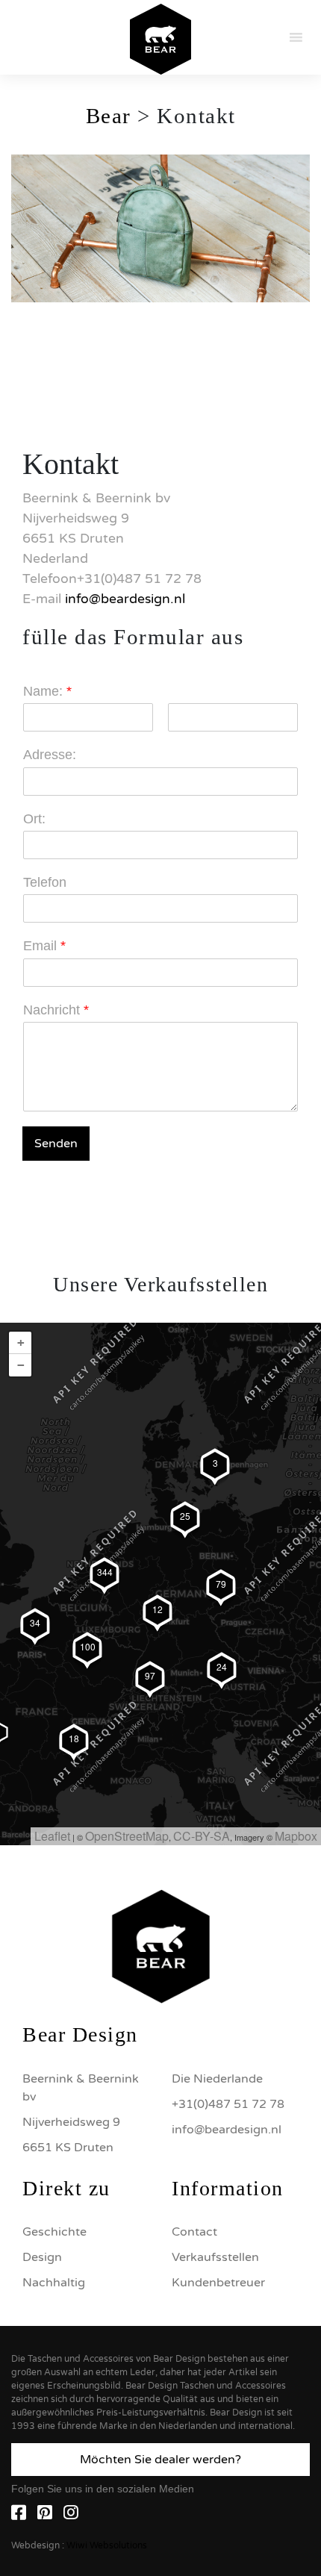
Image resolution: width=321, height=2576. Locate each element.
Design (42, 2257)
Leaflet (52, 1836)
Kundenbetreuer (218, 2283)
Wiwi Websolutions (107, 2545)
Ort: (34, 819)
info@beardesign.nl (125, 599)
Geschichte (54, 2232)
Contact (194, 2232)
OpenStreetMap (127, 1836)
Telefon (45, 882)
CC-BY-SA (202, 1836)
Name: (47, 691)
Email (44, 946)
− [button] (21, 1365)
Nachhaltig (54, 2283)
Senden (56, 1144)
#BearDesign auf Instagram (161, 1794)
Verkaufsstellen (215, 2257)
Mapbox (296, 1836)
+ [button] (21, 1342)
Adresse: (50, 755)
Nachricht (56, 1010)
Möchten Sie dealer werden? (160, 2460)
